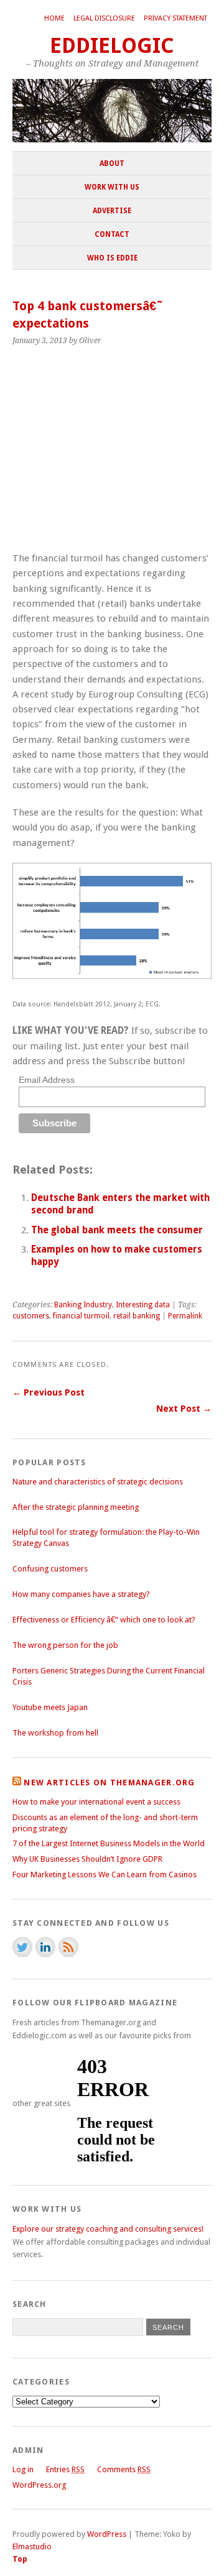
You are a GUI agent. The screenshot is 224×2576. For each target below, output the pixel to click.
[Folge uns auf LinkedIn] (45, 1947)
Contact (112, 234)
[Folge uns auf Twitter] (22, 1947)
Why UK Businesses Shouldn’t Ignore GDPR (87, 1859)
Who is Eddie (112, 258)
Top (20, 2559)
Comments (124, 2469)
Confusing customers (50, 1569)
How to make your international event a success (96, 1802)
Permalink (185, 1316)
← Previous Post (49, 1392)
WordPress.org (39, 2485)
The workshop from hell (55, 1733)
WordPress (107, 2534)
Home (54, 18)
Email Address (47, 1080)
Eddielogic (112, 46)
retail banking (137, 1316)
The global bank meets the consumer (117, 1230)
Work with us (112, 187)
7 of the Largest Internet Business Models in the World (109, 1843)
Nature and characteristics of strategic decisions (98, 1482)
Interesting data (143, 1305)
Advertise (112, 211)
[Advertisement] (107, 455)
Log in (23, 2469)
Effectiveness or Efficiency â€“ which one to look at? (104, 1620)
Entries (65, 2469)
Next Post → (184, 1409)
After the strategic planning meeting (76, 1507)
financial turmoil (81, 1316)
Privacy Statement (175, 18)
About (112, 163)
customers (31, 1316)
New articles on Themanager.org (109, 1782)
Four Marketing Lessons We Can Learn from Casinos (105, 1874)
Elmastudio (32, 2546)
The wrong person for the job (65, 1645)
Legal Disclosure (104, 18)
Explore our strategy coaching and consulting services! (108, 2229)
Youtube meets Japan (50, 1707)
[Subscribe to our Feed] (68, 1947)
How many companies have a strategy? (81, 1594)
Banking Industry (83, 1305)
